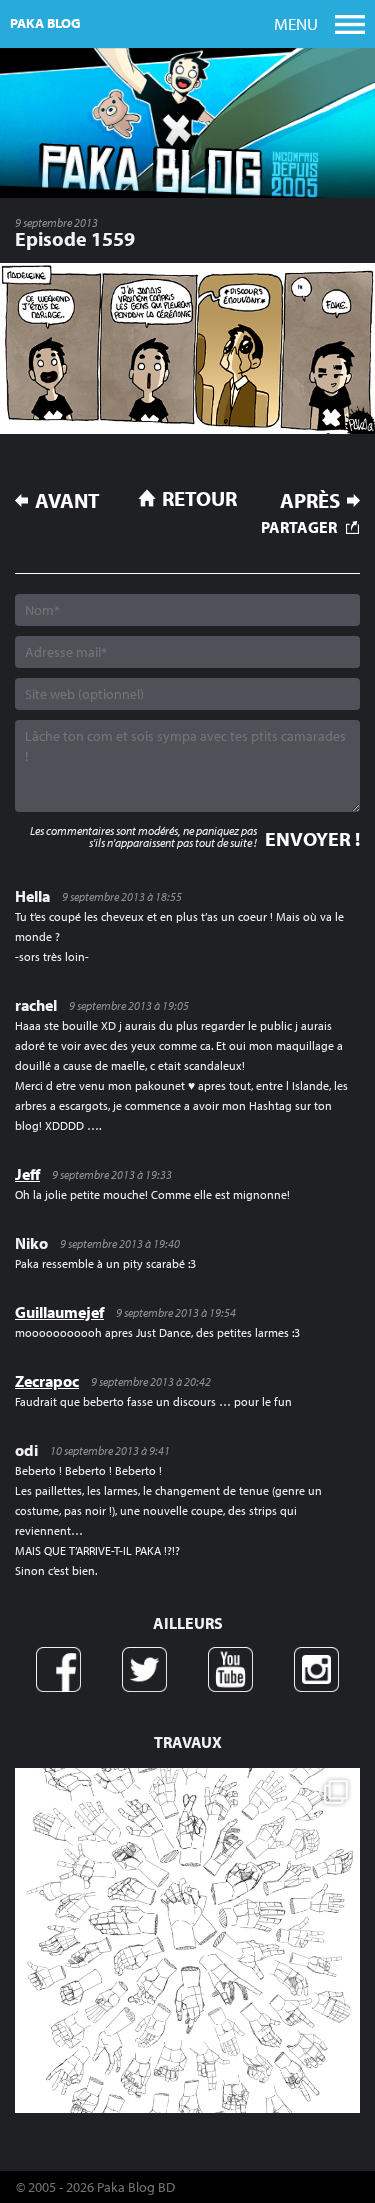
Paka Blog (45, 23)
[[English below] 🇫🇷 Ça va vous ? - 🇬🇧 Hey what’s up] (187, 1940)
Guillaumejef (59, 1312)
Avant (67, 500)
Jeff (27, 1174)
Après (310, 500)
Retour (199, 498)
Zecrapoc (47, 1381)
